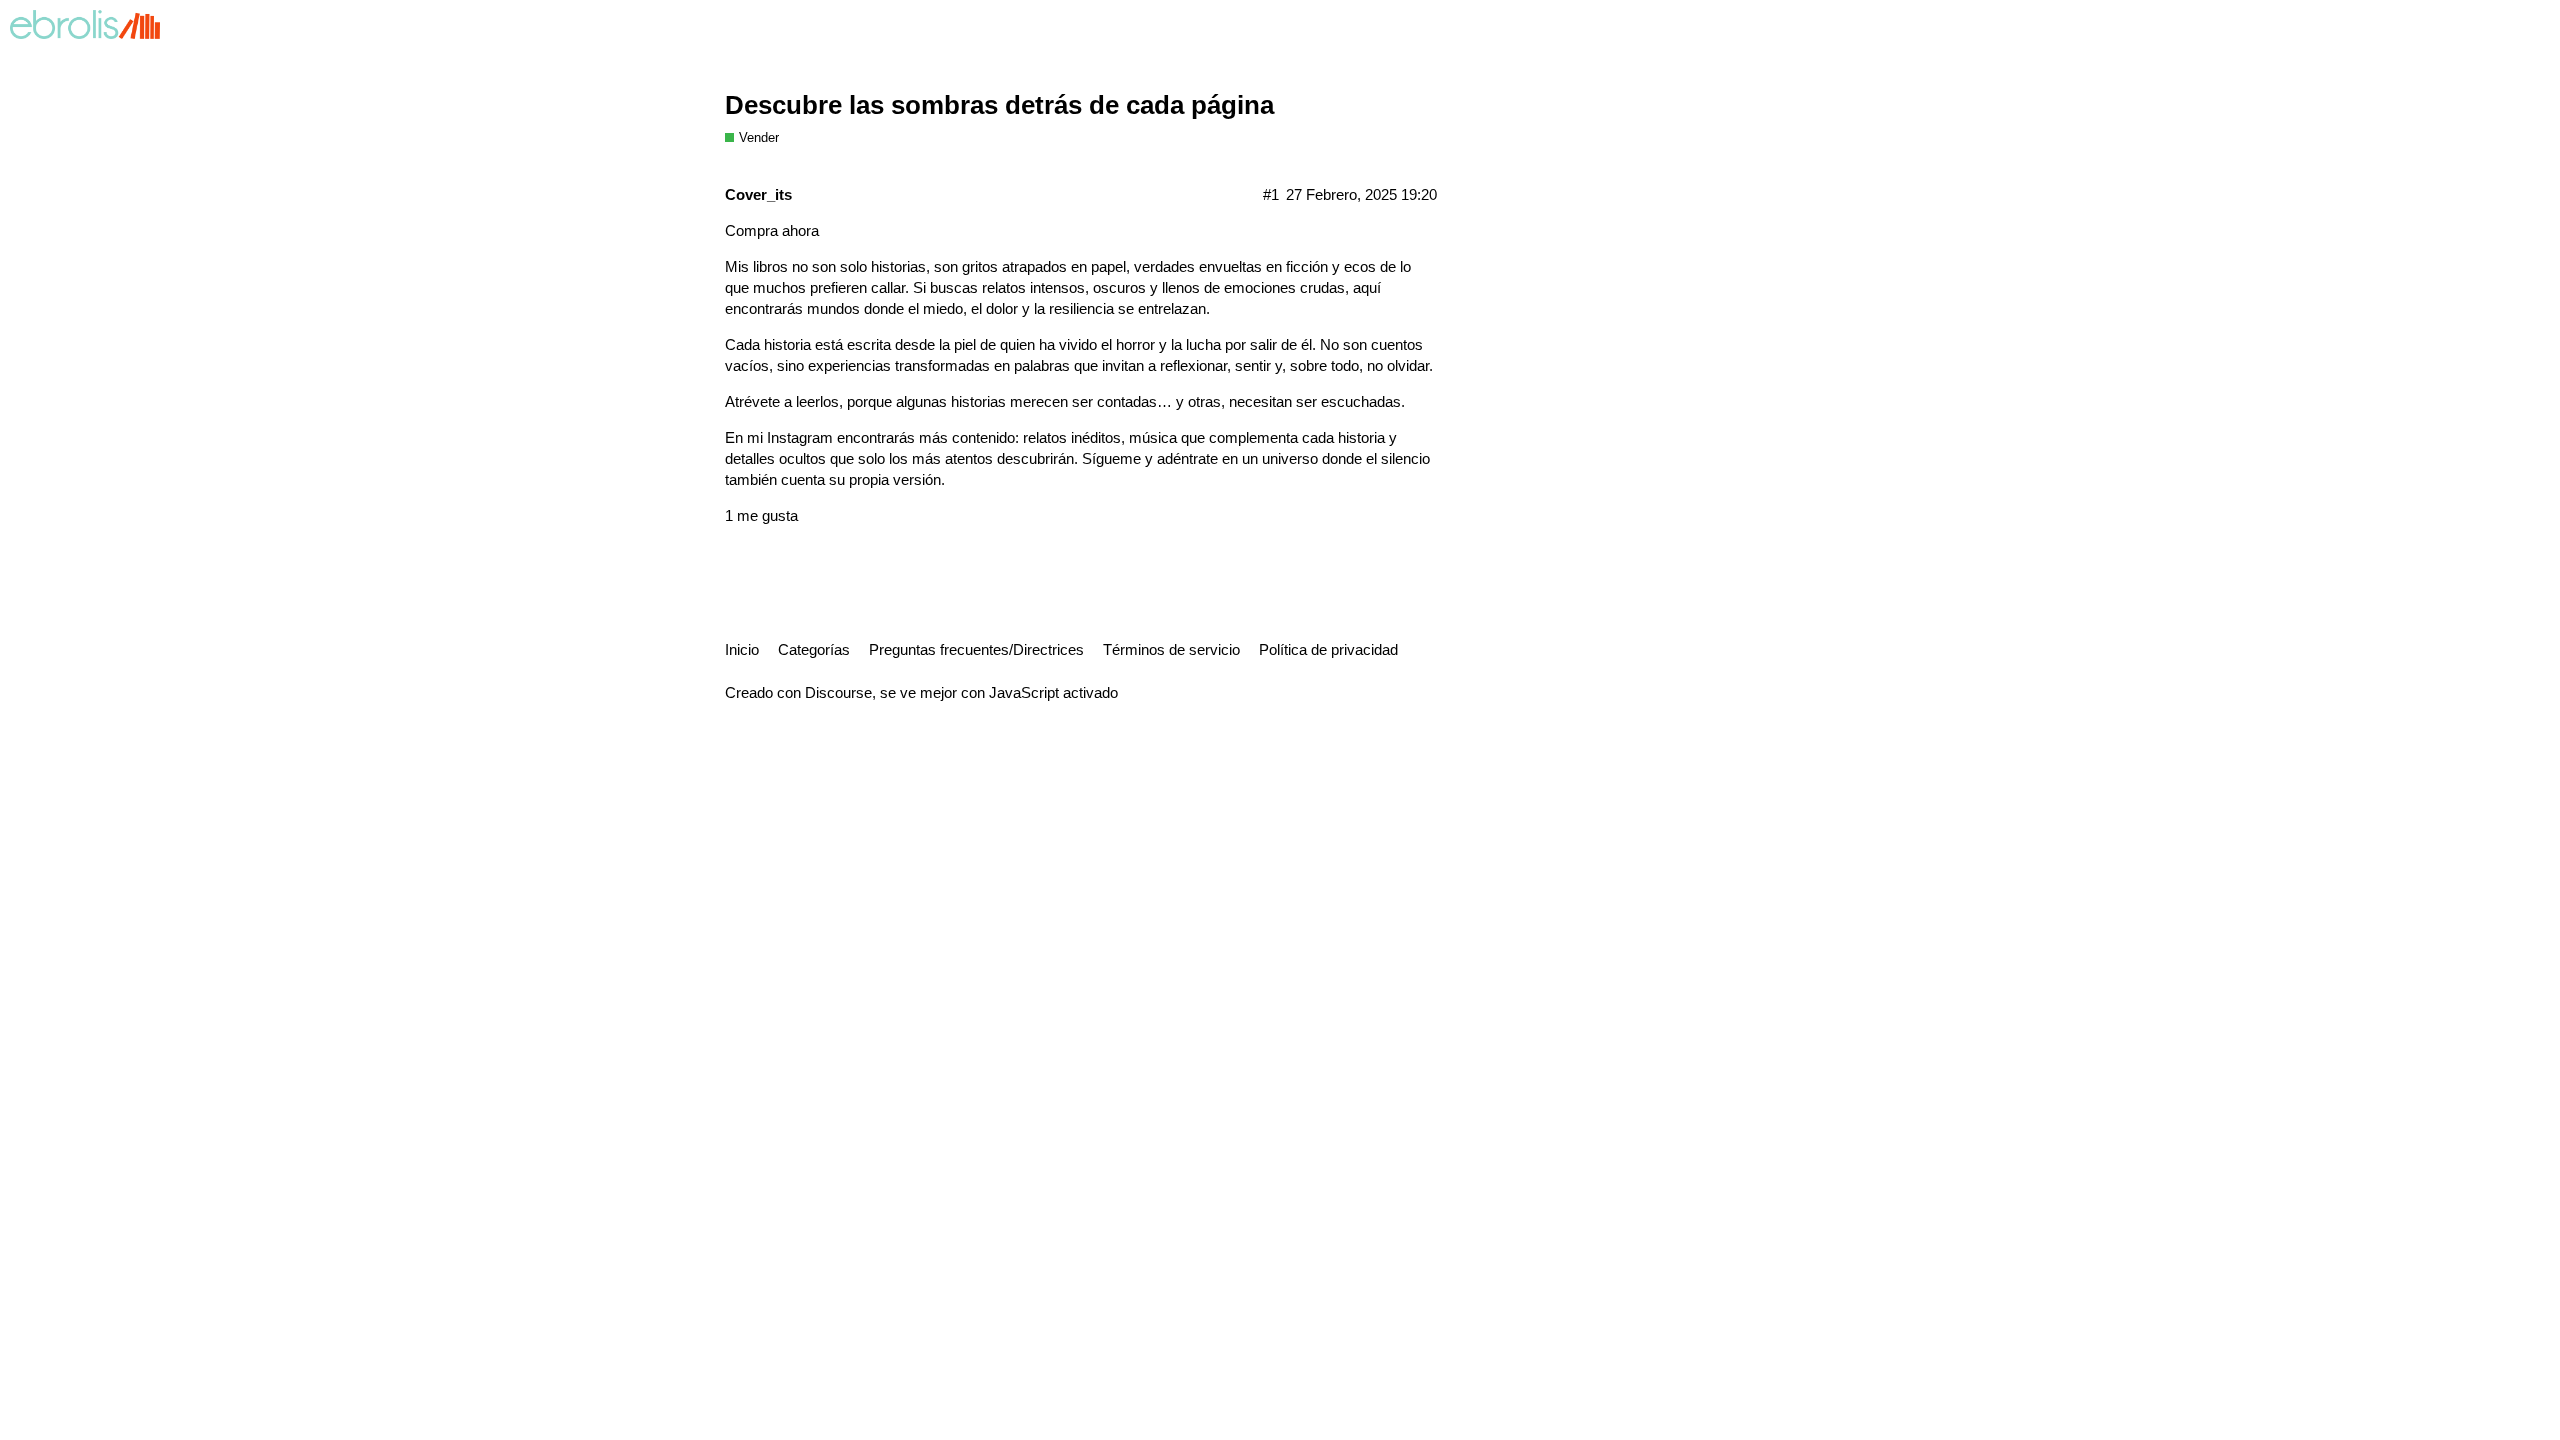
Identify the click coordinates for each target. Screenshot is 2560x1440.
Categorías (814, 649)
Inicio (742, 649)
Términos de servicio (1171, 649)
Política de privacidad (1328, 649)
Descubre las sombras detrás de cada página (999, 105)
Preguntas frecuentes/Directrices (976, 649)
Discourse (838, 692)
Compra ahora (772, 230)
